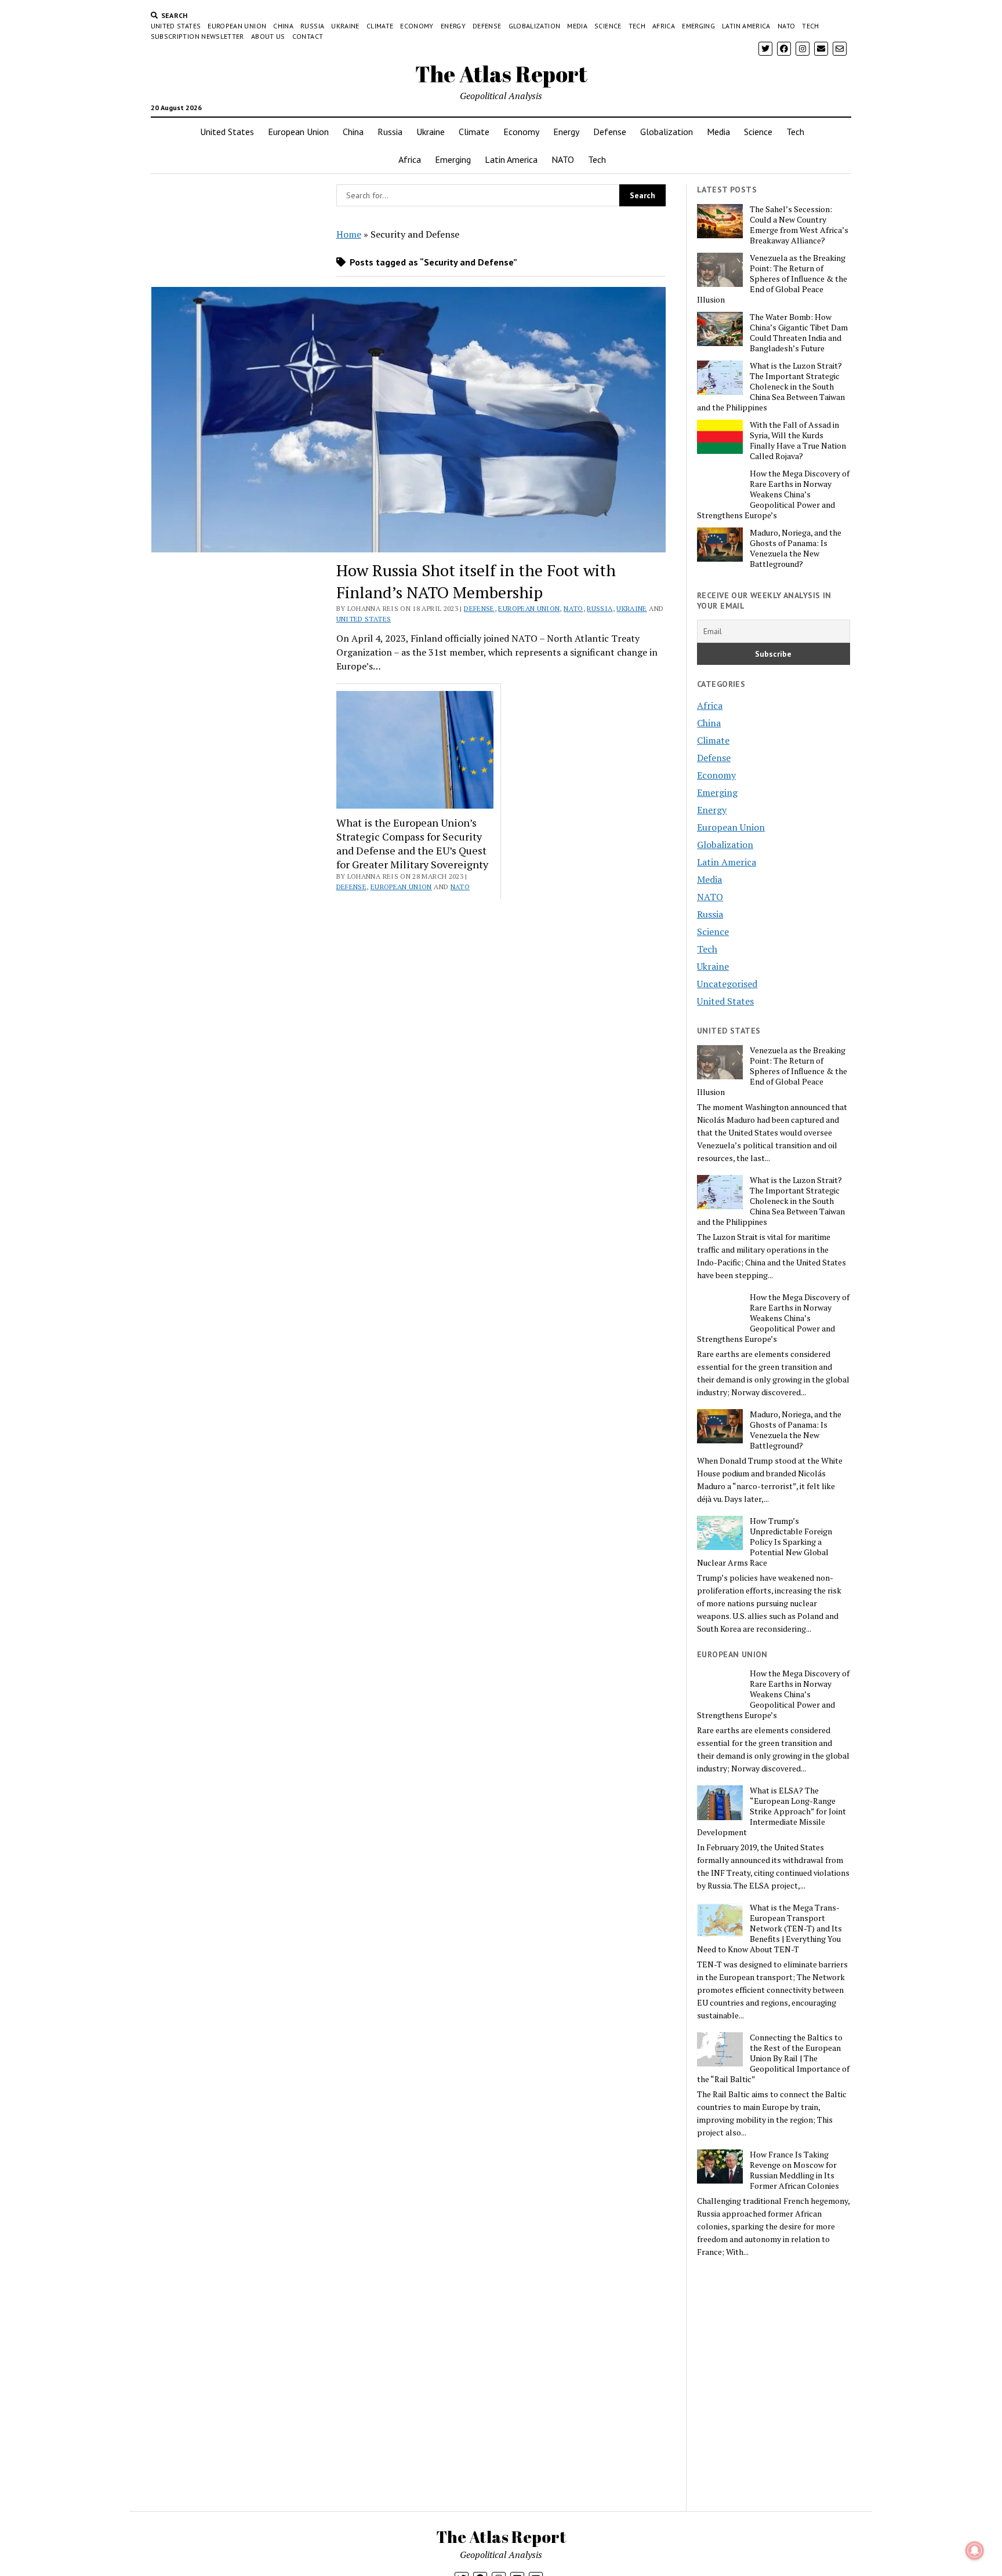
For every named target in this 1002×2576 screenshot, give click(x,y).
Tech (637, 26)
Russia (312, 26)
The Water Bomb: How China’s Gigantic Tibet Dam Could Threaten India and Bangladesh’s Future (799, 333)
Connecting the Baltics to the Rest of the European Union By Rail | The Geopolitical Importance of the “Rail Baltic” (773, 2058)
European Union (237, 26)
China (283, 26)
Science (608, 26)
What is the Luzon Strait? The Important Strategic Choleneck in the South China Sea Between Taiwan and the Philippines (771, 387)
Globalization (535, 26)
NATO (786, 26)
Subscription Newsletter (197, 36)
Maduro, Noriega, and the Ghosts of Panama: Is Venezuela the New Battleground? (796, 548)
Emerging (698, 26)
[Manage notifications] (975, 2550)
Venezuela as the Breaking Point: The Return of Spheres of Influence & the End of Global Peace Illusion (772, 279)
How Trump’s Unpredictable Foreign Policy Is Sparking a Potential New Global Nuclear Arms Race (765, 1542)
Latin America (746, 26)
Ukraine (345, 26)
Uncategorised (727, 984)
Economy (417, 26)
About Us (268, 36)
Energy (453, 26)
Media (577, 26)
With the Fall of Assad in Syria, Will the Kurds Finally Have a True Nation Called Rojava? (798, 441)
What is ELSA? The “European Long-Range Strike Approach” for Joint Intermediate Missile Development (772, 1811)
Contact (308, 36)
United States (176, 26)
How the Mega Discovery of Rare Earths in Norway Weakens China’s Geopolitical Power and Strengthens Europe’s (773, 494)
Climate (380, 26)
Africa (664, 26)
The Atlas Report (501, 74)
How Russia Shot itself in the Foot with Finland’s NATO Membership (476, 581)
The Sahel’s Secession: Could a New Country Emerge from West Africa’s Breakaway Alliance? (799, 225)
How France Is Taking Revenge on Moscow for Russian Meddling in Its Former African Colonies (794, 2170)
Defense (487, 26)
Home (349, 234)
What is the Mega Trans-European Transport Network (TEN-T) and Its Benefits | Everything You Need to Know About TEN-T (769, 1929)
